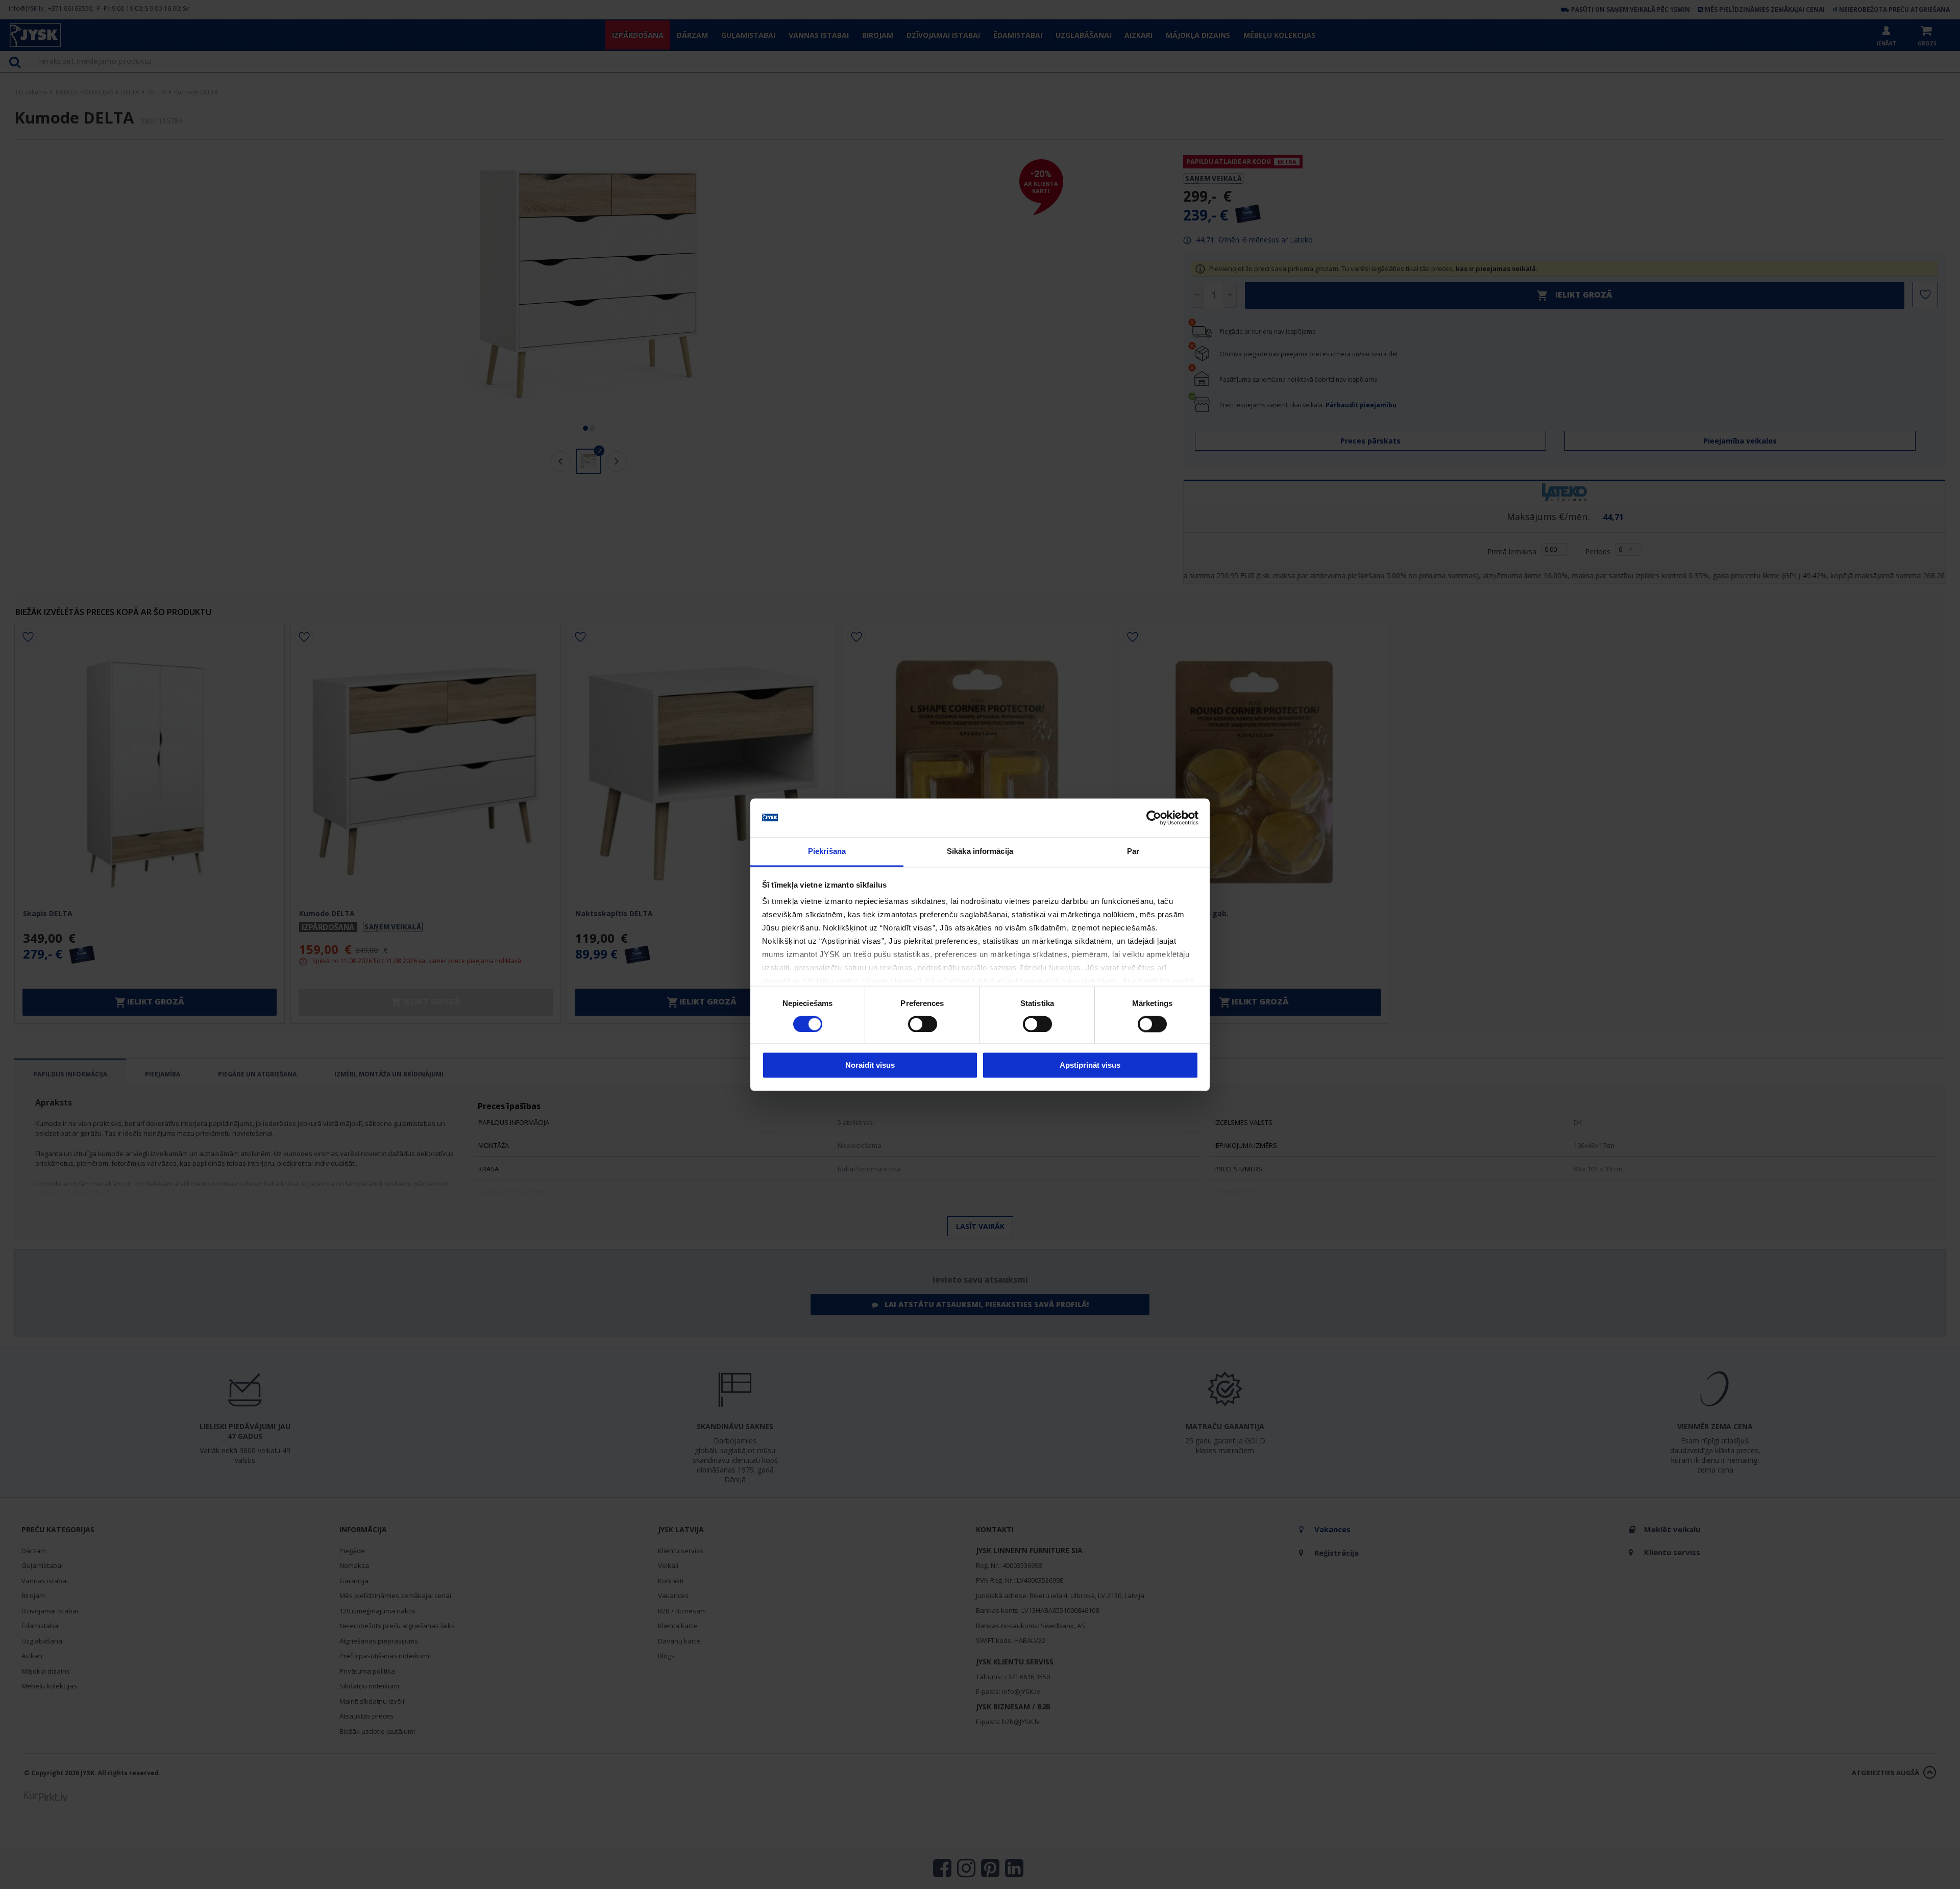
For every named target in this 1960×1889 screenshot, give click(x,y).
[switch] (923, 1024)
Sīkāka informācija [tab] (980, 852)
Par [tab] (1133, 852)
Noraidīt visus (870, 1065)
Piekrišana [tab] (827, 852)
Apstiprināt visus (1090, 1065)
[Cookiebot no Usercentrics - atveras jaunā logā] (1154, 818)
